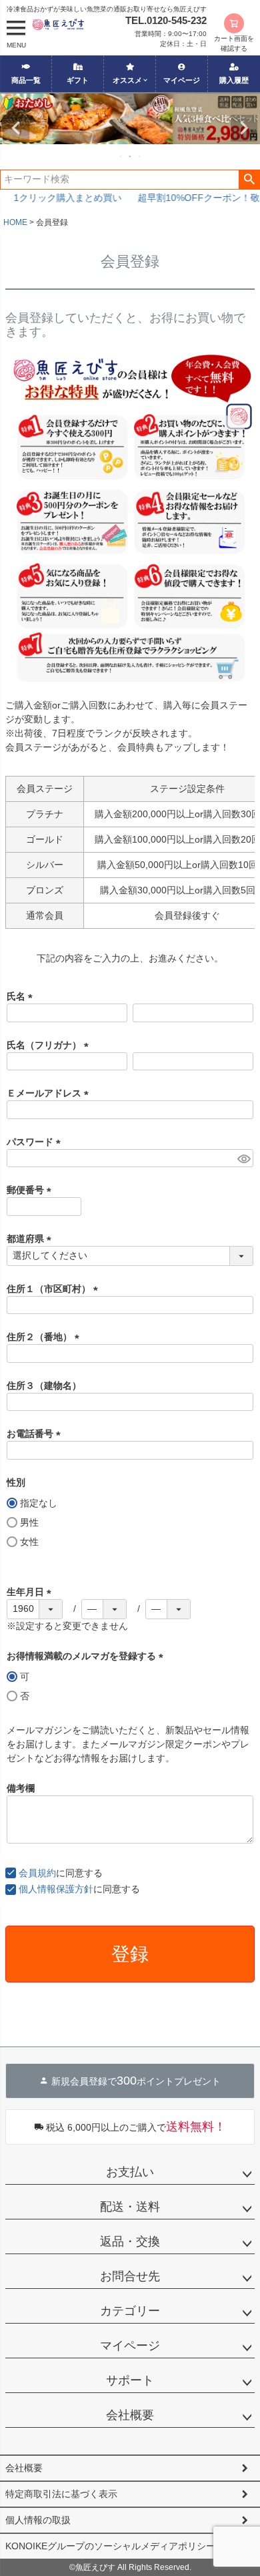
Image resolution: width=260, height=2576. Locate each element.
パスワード (36, 1142)
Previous (16, 128)
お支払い (130, 2172)
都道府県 (31, 1239)
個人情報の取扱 (38, 2520)
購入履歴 (234, 80)
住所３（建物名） (44, 1385)
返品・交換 (130, 2241)
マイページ (182, 80)
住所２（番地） (45, 1337)
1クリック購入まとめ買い (63, 198)
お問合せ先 (130, 2276)
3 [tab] (140, 156)
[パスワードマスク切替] (243, 1158)
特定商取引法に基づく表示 (61, 2494)
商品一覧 (26, 80)
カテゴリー (130, 2311)
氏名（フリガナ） (50, 1045)
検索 (249, 180)
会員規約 (37, 1873)
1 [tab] (121, 156)
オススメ (127, 80)
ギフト (78, 80)
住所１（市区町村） (55, 1289)
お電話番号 (36, 1434)
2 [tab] (131, 156)
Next (244, 128)
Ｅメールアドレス (50, 1093)
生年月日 (31, 1592)
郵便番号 (31, 1190)
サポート (130, 2380)
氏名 (22, 996)
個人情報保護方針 (56, 1889)
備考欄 (21, 1788)
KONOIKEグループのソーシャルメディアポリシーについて (129, 2546)
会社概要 (130, 2415)
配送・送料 (130, 2207)
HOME (15, 222)
